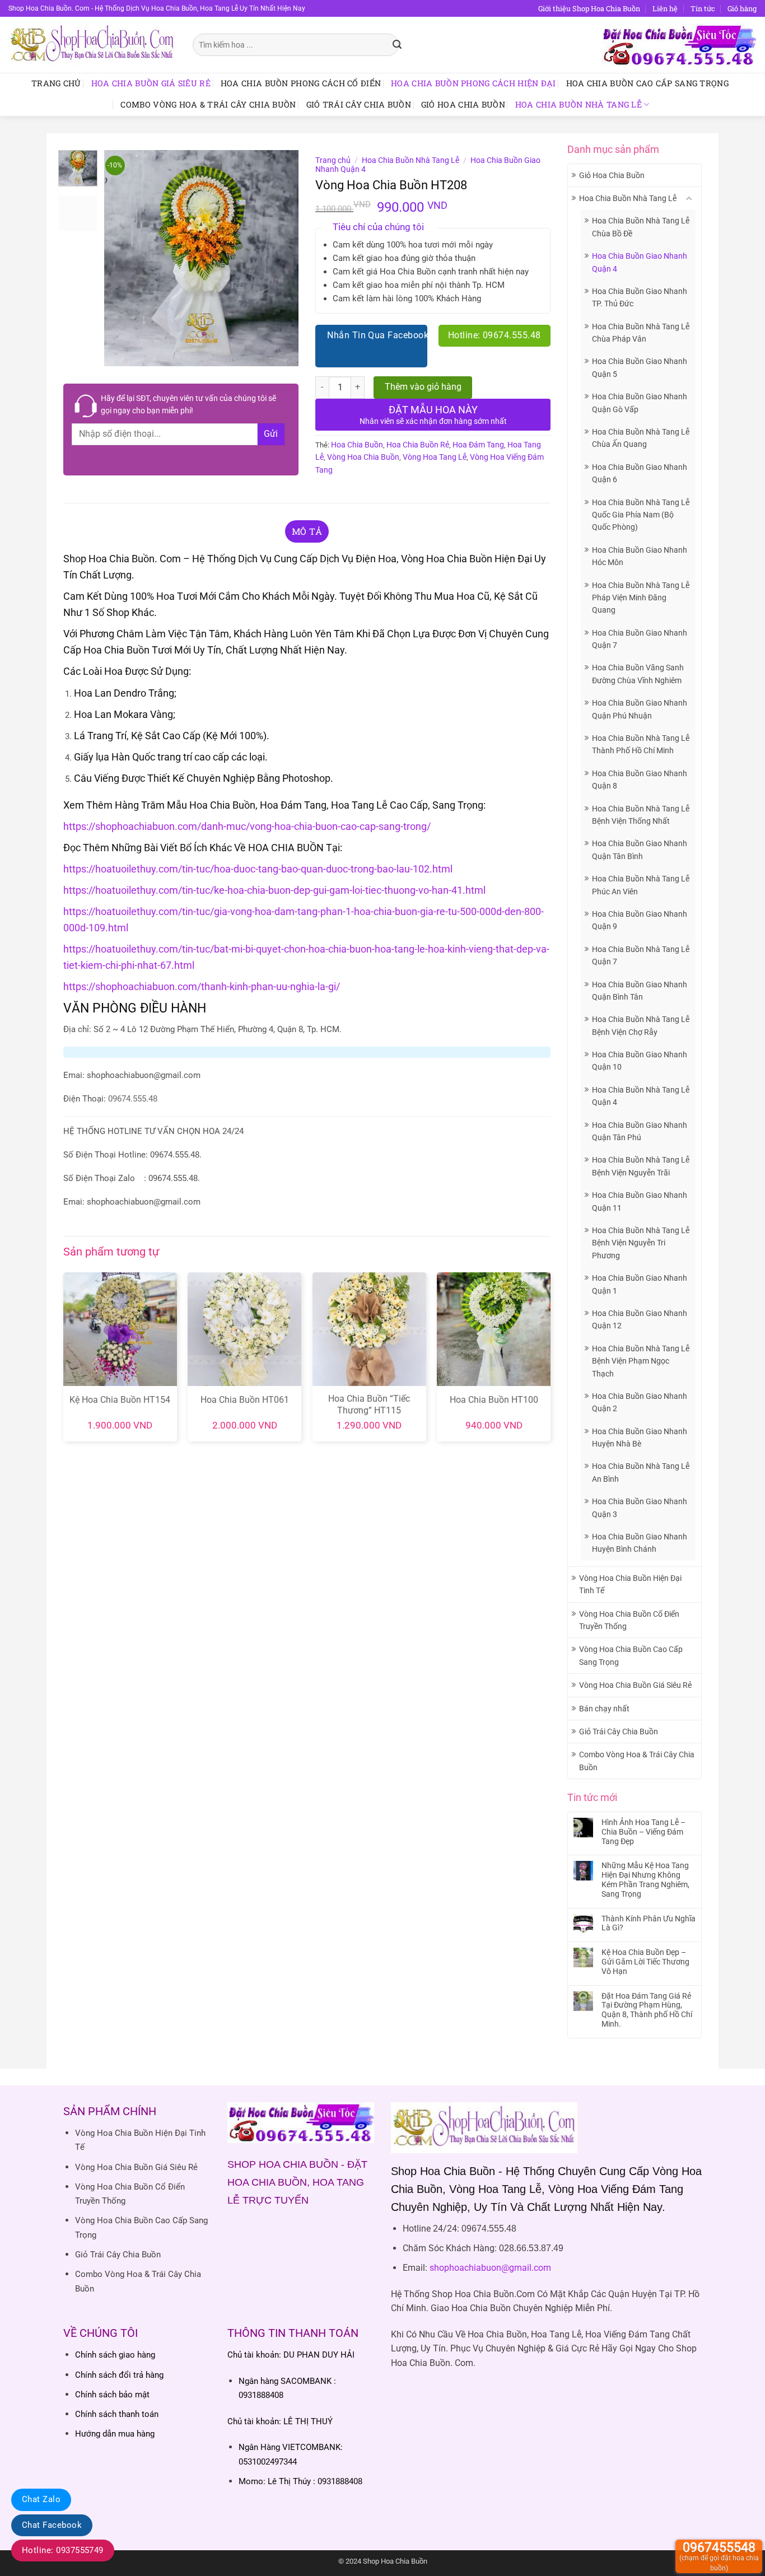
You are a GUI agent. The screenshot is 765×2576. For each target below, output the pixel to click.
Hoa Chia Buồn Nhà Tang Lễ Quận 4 (641, 1096)
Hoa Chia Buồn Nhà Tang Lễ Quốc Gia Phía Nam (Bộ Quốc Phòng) (641, 515)
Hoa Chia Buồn (357, 445)
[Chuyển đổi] (689, 199)
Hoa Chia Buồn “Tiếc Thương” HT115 (369, 1404)
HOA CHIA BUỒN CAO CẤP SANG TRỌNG (647, 83)
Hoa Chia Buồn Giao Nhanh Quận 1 (640, 1284)
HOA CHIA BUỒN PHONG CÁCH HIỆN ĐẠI (474, 83)
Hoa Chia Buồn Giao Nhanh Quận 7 (640, 639)
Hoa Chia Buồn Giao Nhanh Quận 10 (640, 1061)
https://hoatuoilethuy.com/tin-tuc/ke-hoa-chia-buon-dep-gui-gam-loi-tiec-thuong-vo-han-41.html (274, 890)
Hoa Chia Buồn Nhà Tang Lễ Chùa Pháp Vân (641, 333)
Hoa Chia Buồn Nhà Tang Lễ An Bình (641, 1472)
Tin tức (703, 8)
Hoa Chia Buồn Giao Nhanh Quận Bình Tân (640, 991)
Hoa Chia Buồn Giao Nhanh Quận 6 (640, 473)
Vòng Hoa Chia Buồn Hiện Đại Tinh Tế (630, 1584)
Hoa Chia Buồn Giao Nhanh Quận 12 (640, 1319)
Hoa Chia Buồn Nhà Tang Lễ (579, 104)
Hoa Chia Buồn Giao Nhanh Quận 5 (640, 367)
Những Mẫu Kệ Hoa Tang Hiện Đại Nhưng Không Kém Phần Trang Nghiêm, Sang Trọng (645, 1879)
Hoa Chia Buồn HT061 (245, 1400)
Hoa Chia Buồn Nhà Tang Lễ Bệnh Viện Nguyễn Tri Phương (641, 1243)
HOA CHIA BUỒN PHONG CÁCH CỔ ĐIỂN (301, 83)
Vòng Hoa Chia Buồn (363, 457)
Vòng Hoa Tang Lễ (435, 457)
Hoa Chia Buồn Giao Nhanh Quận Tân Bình (640, 850)
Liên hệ (665, 8)
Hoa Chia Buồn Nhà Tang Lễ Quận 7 (641, 955)
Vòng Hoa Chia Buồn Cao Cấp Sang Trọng (631, 1655)
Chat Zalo (41, 2499)
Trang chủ (56, 83)
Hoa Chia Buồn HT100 (494, 1400)
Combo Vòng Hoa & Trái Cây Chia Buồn (208, 104)
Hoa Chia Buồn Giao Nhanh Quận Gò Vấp (640, 403)
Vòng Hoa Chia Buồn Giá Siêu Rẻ (635, 1685)
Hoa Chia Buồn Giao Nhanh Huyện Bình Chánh (640, 1543)
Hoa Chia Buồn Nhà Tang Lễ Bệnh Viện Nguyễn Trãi (641, 1166)
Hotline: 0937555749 (63, 2550)
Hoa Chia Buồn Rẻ (418, 445)
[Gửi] (397, 45)
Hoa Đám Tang (478, 445)
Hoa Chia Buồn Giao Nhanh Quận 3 (640, 1508)
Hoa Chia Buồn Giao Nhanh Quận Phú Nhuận (640, 709)
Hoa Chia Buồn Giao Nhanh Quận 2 (640, 1402)
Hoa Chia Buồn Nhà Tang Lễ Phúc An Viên (641, 885)
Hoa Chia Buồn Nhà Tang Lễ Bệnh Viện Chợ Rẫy (641, 1025)
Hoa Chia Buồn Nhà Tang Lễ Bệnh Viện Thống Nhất (641, 815)
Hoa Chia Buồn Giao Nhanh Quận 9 (640, 920)
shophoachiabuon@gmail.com (490, 2268)
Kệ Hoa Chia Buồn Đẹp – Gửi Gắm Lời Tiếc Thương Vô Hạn (645, 1962)
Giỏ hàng (742, 8)
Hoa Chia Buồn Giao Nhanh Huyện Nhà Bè (640, 1438)
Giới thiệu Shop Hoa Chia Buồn (589, 8)
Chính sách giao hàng (115, 2355)
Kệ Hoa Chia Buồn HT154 (120, 1400)
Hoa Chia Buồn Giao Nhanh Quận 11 (640, 1201)
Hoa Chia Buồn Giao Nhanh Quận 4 (640, 262)
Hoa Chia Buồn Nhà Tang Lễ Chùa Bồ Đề (641, 227)
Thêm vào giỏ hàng (423, 387)
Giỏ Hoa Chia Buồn (463, 104)
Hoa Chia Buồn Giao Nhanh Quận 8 (640, 780)
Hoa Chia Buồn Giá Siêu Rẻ (151, 83)
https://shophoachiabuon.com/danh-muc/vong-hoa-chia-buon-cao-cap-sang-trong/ (247, 826)
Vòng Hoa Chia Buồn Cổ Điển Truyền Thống (629, 1620)
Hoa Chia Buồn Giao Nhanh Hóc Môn (640, 556)
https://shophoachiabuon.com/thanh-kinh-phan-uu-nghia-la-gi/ (202, 986)
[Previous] (122, 258)
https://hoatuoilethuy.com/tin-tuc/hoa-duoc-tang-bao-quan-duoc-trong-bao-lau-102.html (258, 869)
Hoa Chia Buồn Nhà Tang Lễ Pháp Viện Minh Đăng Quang (641, 598)
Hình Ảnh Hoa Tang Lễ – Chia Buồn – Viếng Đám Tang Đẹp (643, 1832)
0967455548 (719, 2556)
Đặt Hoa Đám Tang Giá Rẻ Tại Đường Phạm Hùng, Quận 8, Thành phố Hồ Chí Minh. (647, 2010)
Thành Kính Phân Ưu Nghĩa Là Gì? (649, 1923)
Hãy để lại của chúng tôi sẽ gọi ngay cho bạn (188, 404)
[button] (119, 353)
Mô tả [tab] (307, 531)
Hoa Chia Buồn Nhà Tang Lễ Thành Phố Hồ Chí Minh (641, 744)
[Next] (281, 258)
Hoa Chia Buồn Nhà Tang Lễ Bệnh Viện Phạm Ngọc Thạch (641, 1361)
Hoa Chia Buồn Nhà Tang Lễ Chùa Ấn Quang (641, 438)
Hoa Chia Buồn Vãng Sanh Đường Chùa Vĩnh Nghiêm (638, 674)
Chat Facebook (52, 2525)
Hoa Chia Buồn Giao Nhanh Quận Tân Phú (640, 1131)
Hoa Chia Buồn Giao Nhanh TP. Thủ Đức (640, 297)
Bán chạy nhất (604, 1709)
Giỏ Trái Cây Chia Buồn (359, 104)
